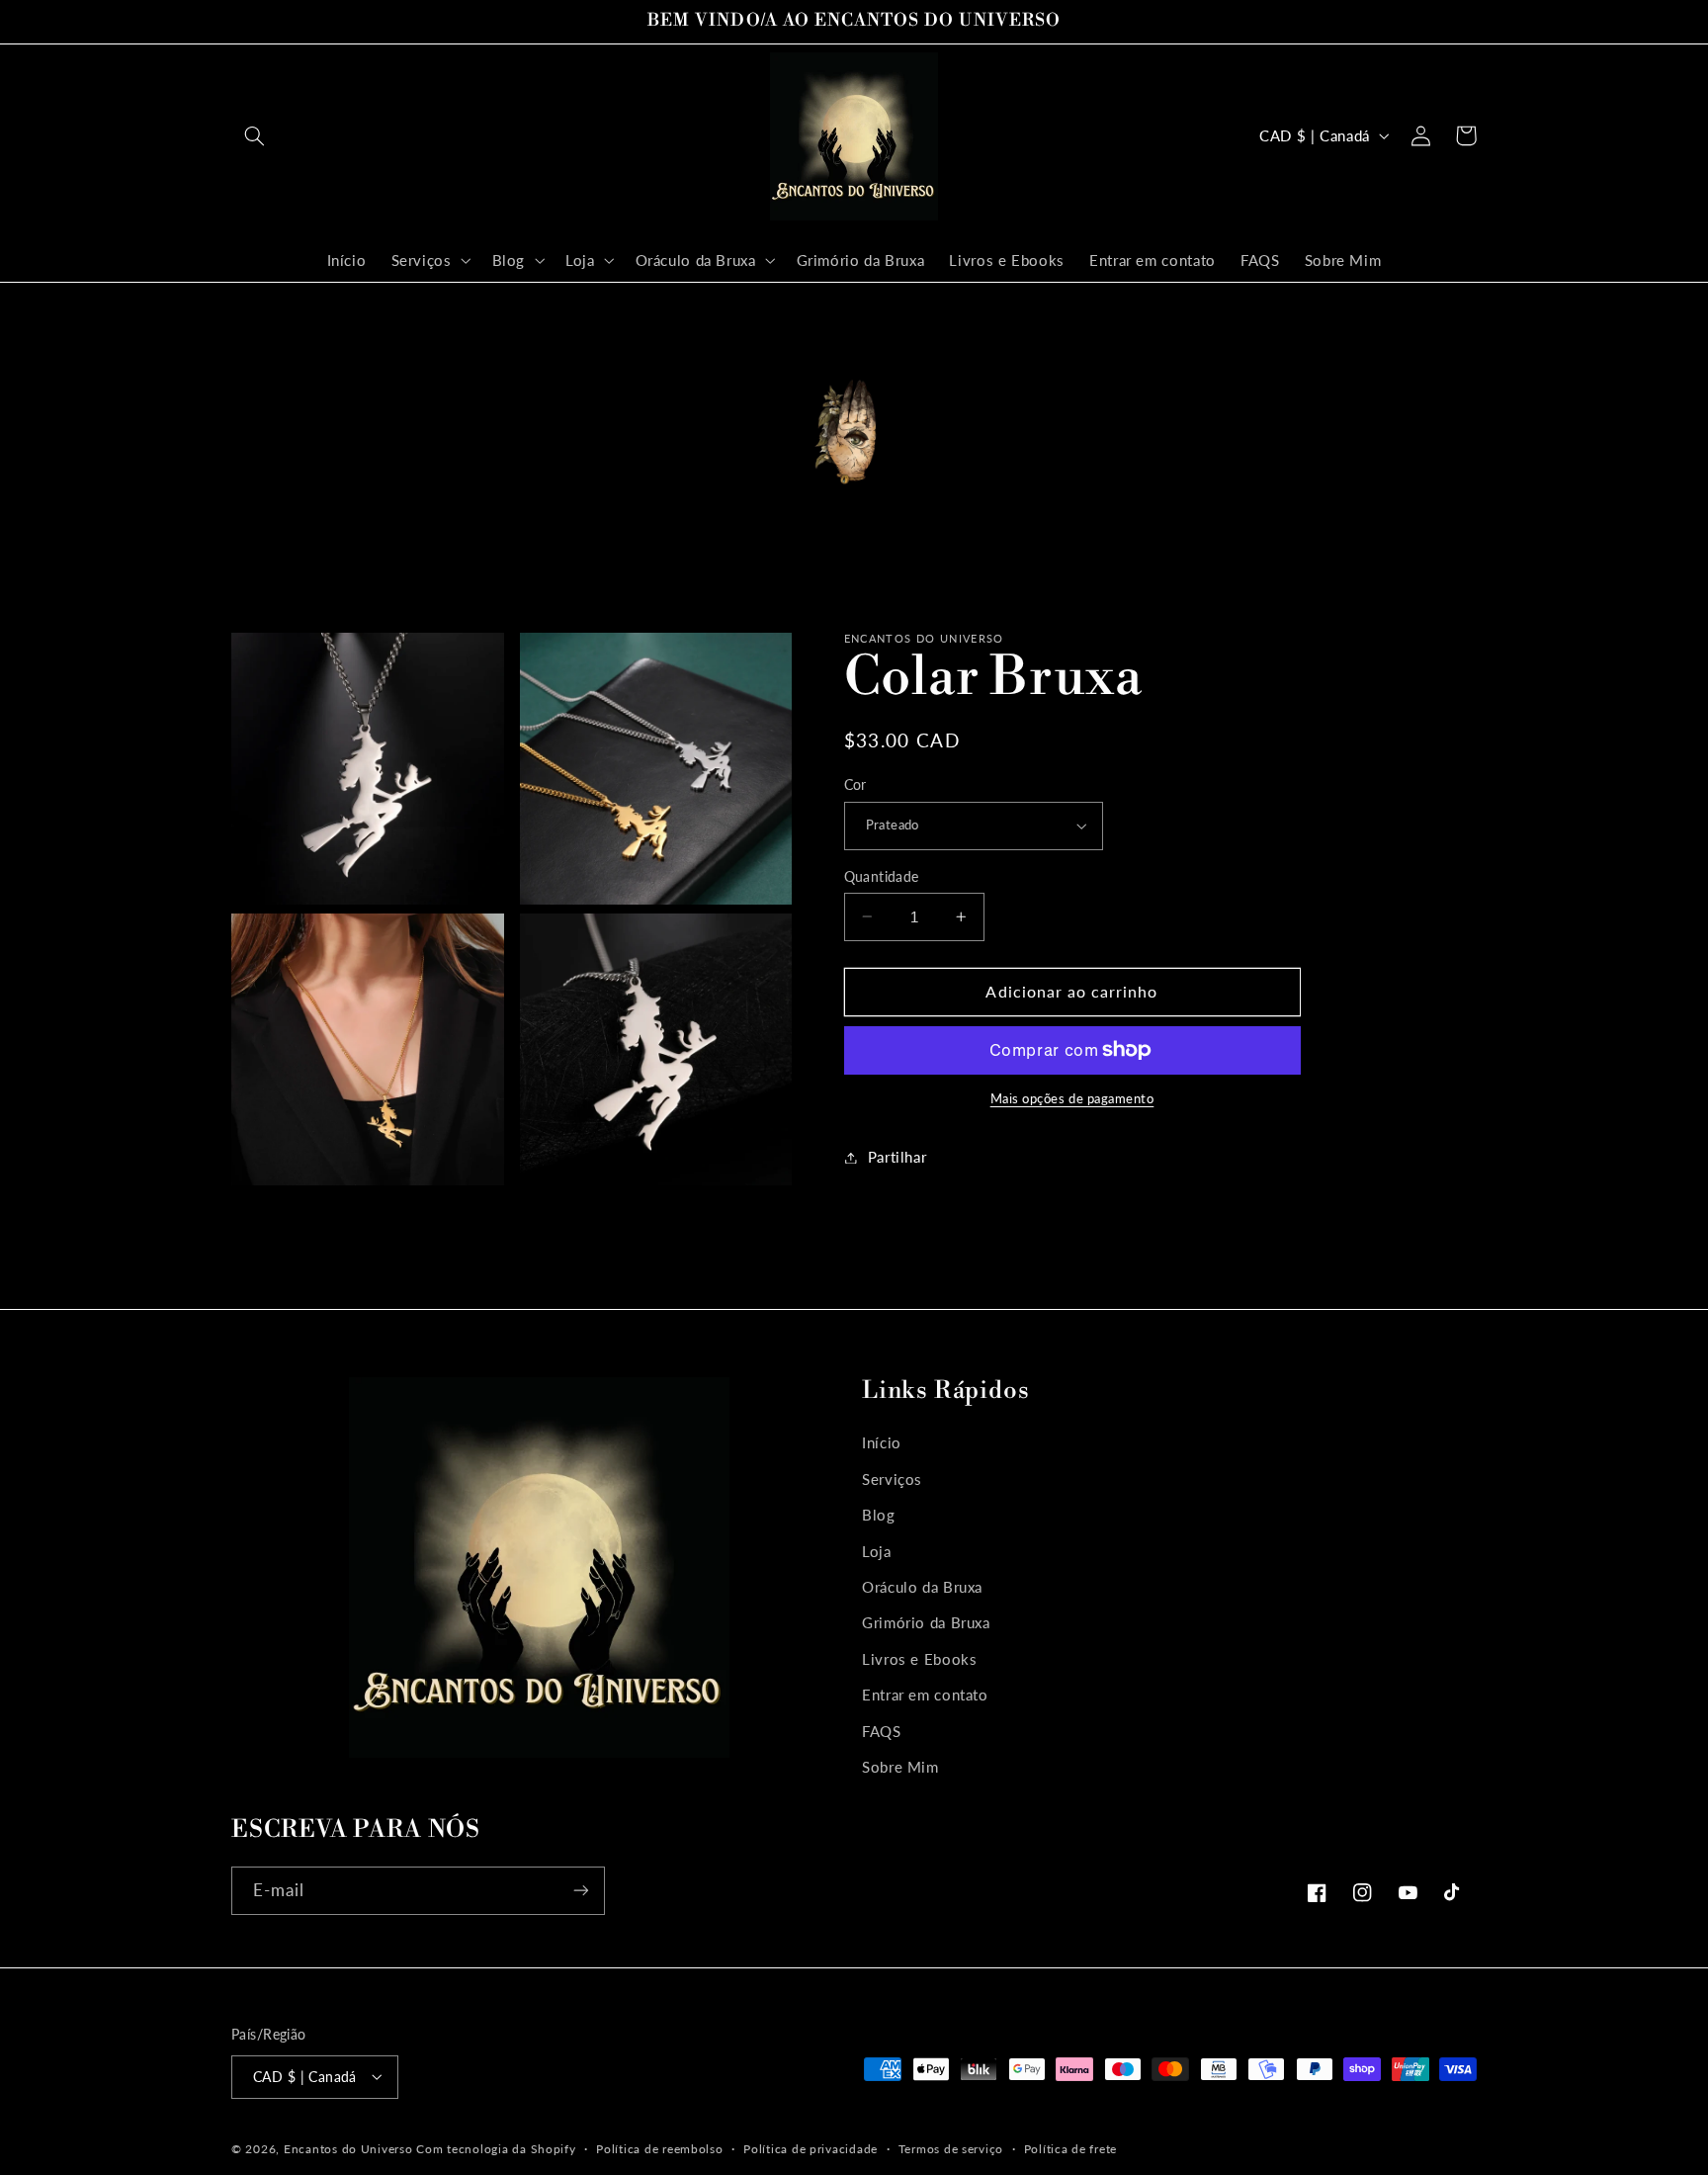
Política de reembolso (659, 2149)
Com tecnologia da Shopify (496, 2148)
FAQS (882, 1730)
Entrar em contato (925, 1695)
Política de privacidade (811, 2149)
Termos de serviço (951, 2149)
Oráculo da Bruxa (922, 1586)
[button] (254, 135)
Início (882, 1442)
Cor (855, 785)
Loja (877, 1550)
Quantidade (882, 876)
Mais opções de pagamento (1072, 1099)
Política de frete (1071, 2149)
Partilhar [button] (897, 1157)
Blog (879, 1515)
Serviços (892, 1478)
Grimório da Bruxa (926, 1622)
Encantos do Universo (350, 2148)
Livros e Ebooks (919, 1658)
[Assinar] (581, 1891)
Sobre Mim (900, 1766)
